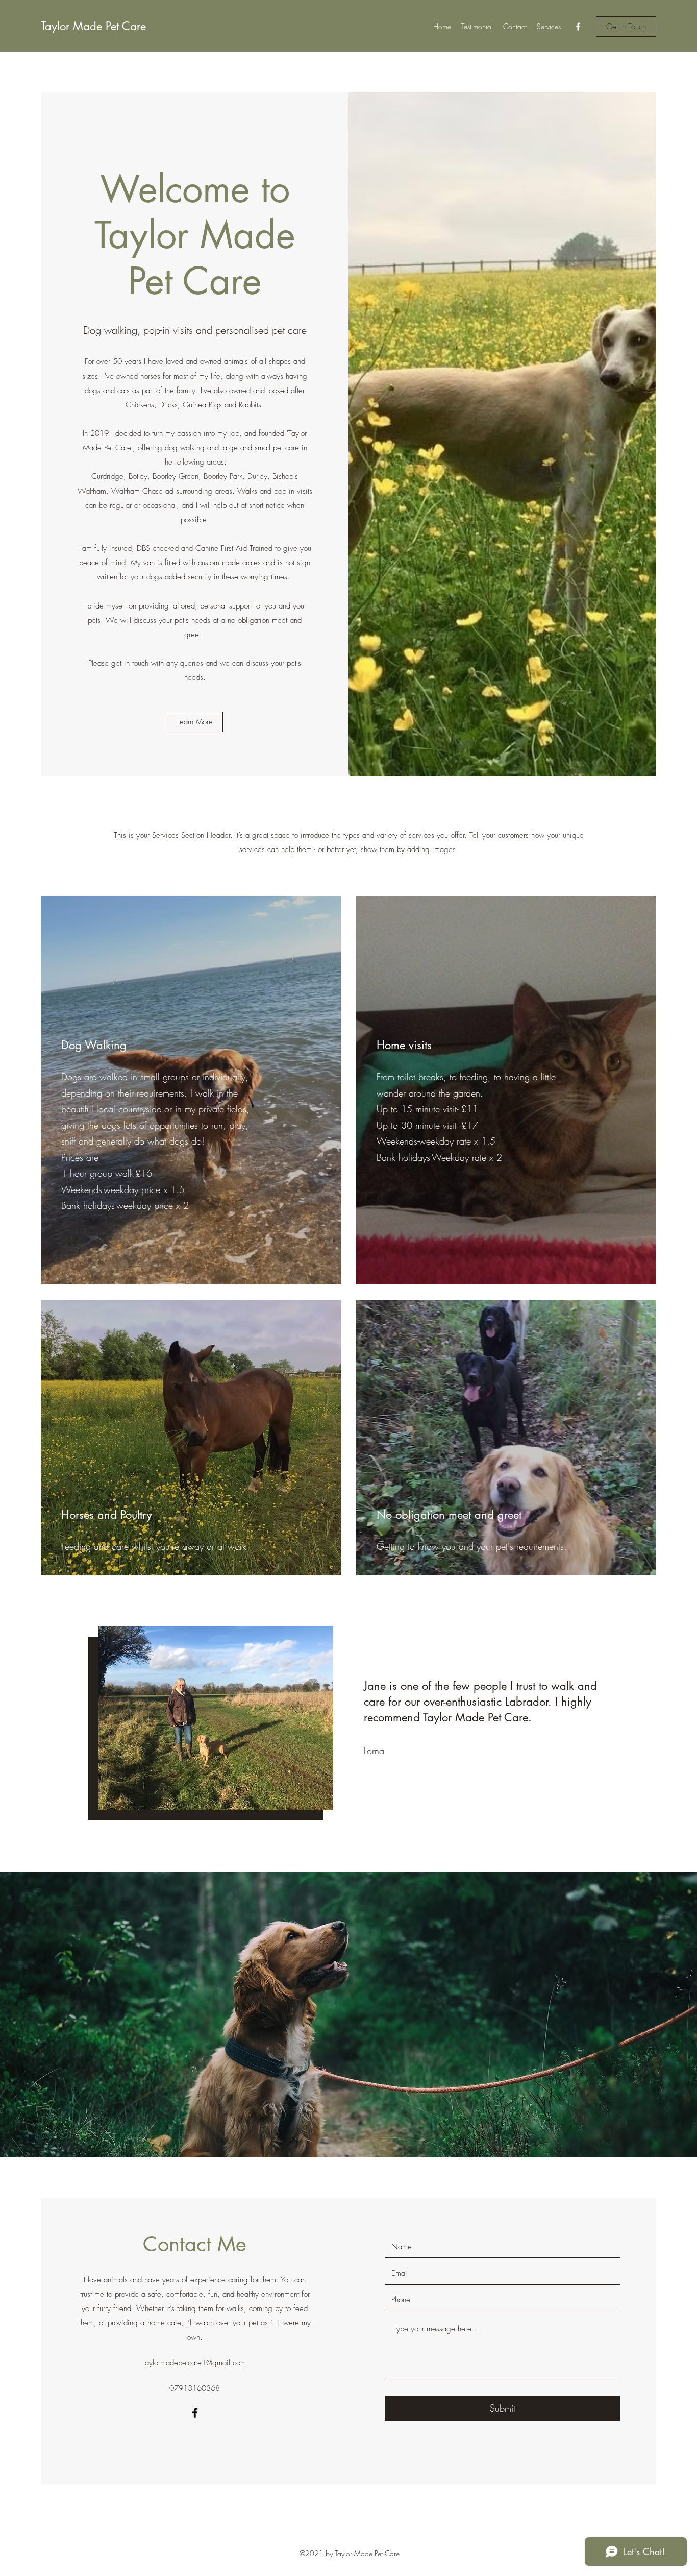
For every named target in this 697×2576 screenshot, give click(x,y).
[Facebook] (578, 27)
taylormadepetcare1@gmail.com (195, 2363)
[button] (626, 27)
